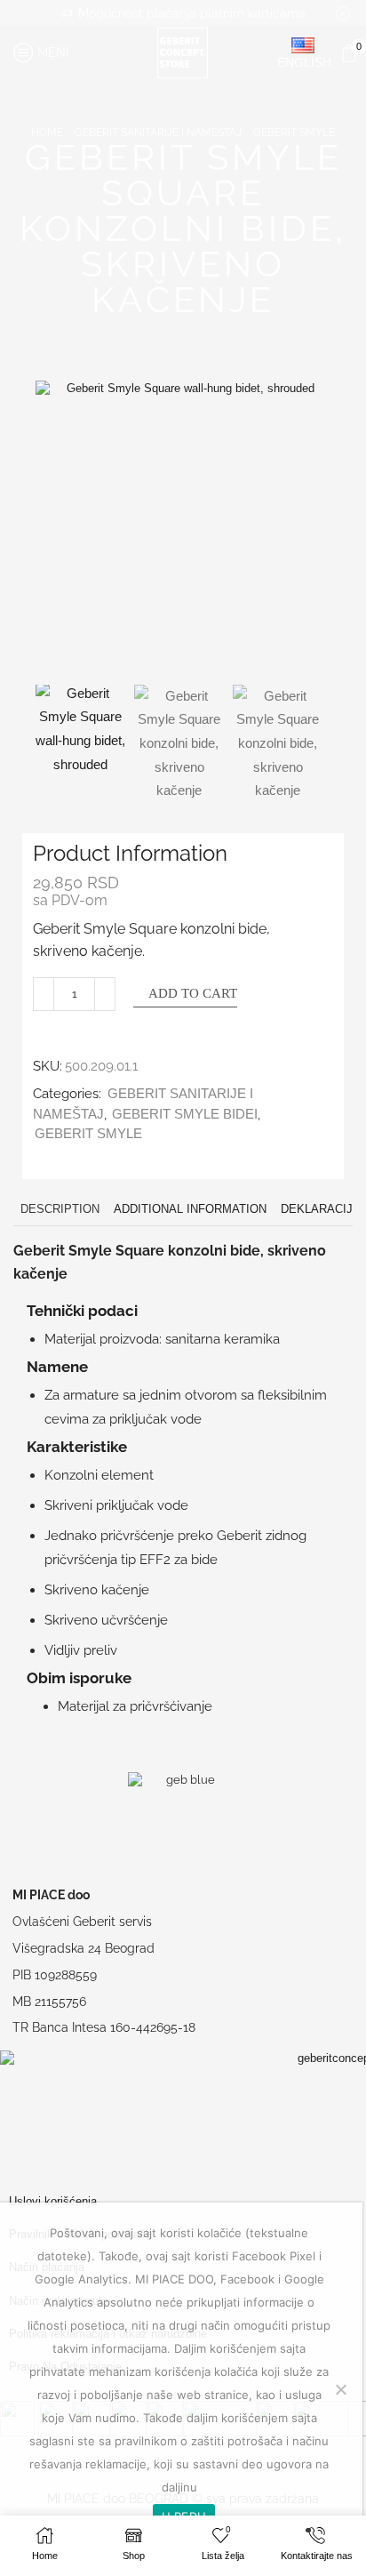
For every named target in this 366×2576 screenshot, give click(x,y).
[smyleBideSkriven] (80, 730)
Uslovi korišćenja (53, 2201)
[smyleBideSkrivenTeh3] (179, 744)
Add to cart (193, 993)
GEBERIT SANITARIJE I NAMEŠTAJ (158, 132)
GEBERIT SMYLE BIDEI (185, 1114)
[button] (58, 533)
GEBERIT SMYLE (294, 132)
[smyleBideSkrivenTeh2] (278, 744)
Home (47, 132)
